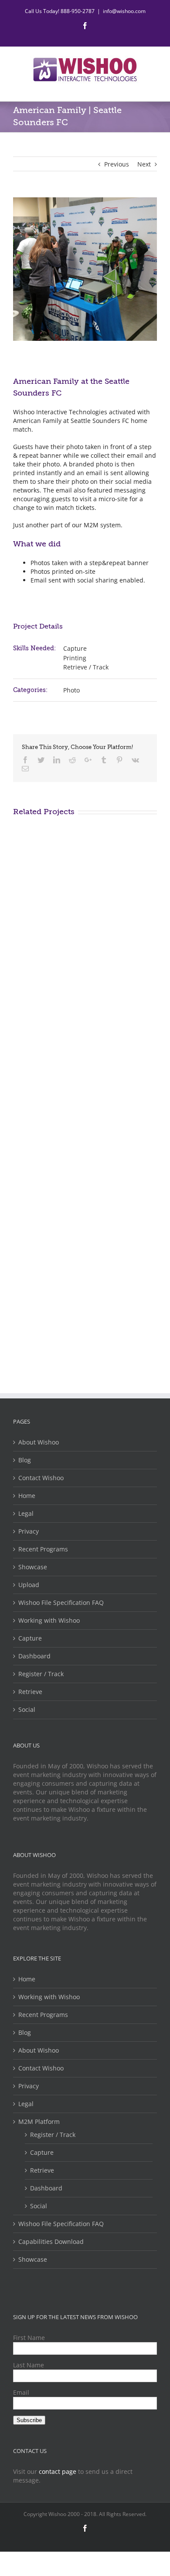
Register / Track (41, 1674)
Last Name (29, 2365)
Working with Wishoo (49, 1620)
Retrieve (30, 1692)
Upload (29, 1585)
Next (144, 164)
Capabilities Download (51, 2242)
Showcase (33, 1567)
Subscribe (29, 2420)
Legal (26, 1513)
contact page (58, 2471)
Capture (75, 648)
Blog (25, 1460)
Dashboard (34, 1656)
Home (27, 1496)
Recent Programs (43, 1549)
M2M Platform (39, 2122)
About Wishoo (39, 1442)
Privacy (29, 1531)
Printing (75, 658)
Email (21, 2392)
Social (27, 1709)
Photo (71, 690)
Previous (117, 164)
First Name (29, 2338)
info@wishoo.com (124, 11)
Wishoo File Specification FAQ (61, 1603)
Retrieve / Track (86, 667)
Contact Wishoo (41, 1478)
